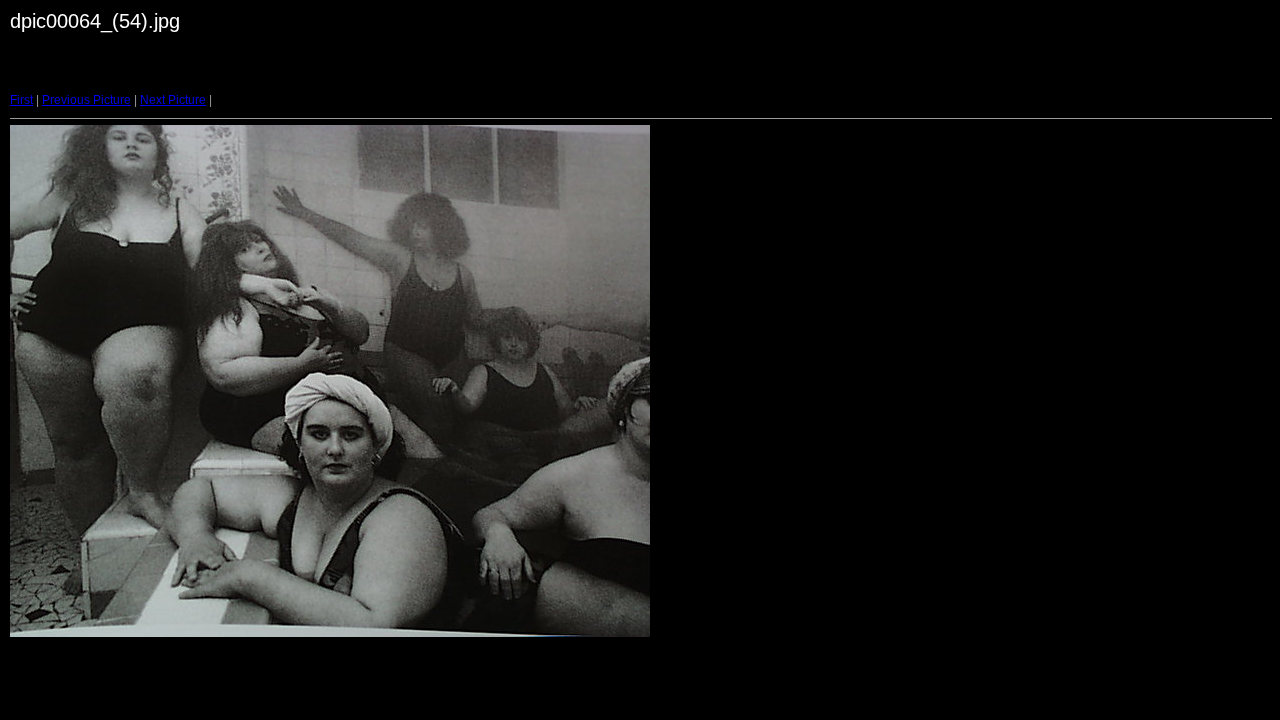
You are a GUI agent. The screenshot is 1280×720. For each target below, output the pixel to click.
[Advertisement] (449, 74)
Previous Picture (86, 100)
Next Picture (173, 100)
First (21, 100)
